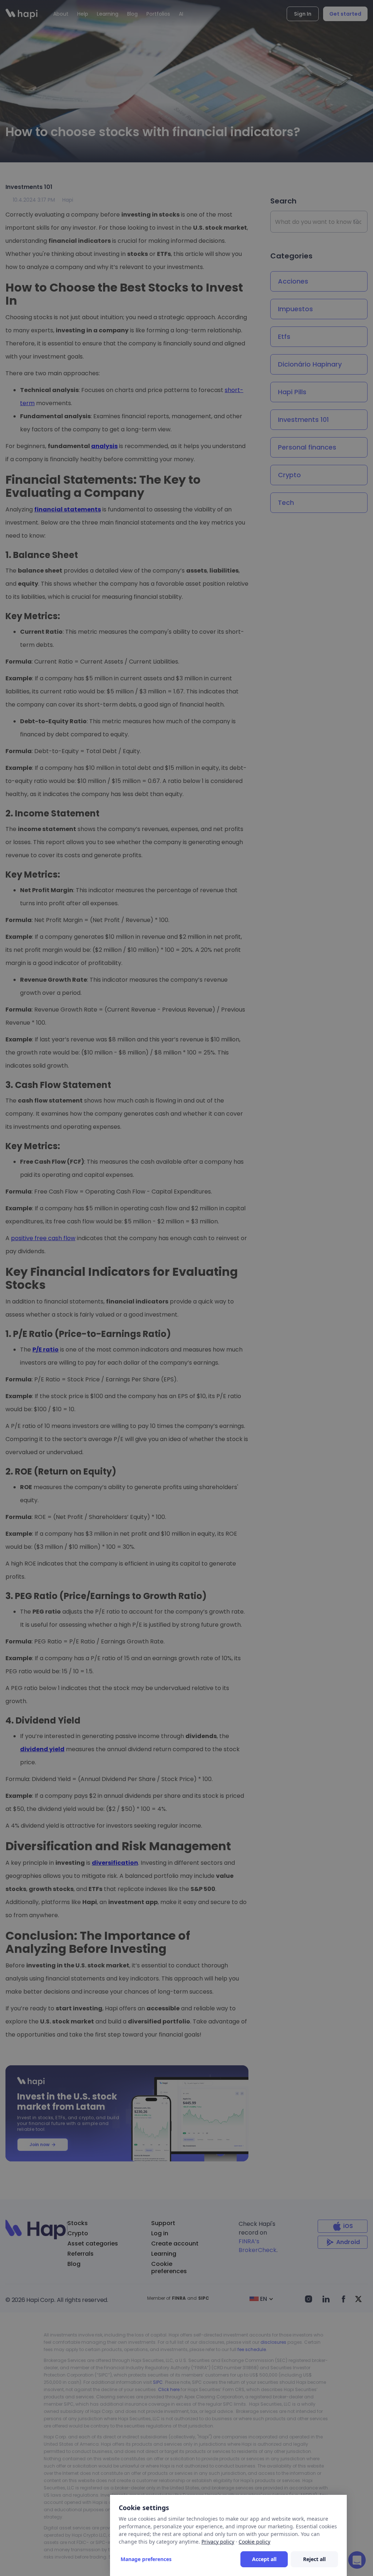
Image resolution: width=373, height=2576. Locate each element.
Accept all (264, 2559)
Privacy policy (218, 2542)
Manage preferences (146, 2559)
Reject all (314, 2559)
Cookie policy (254, 2542)
